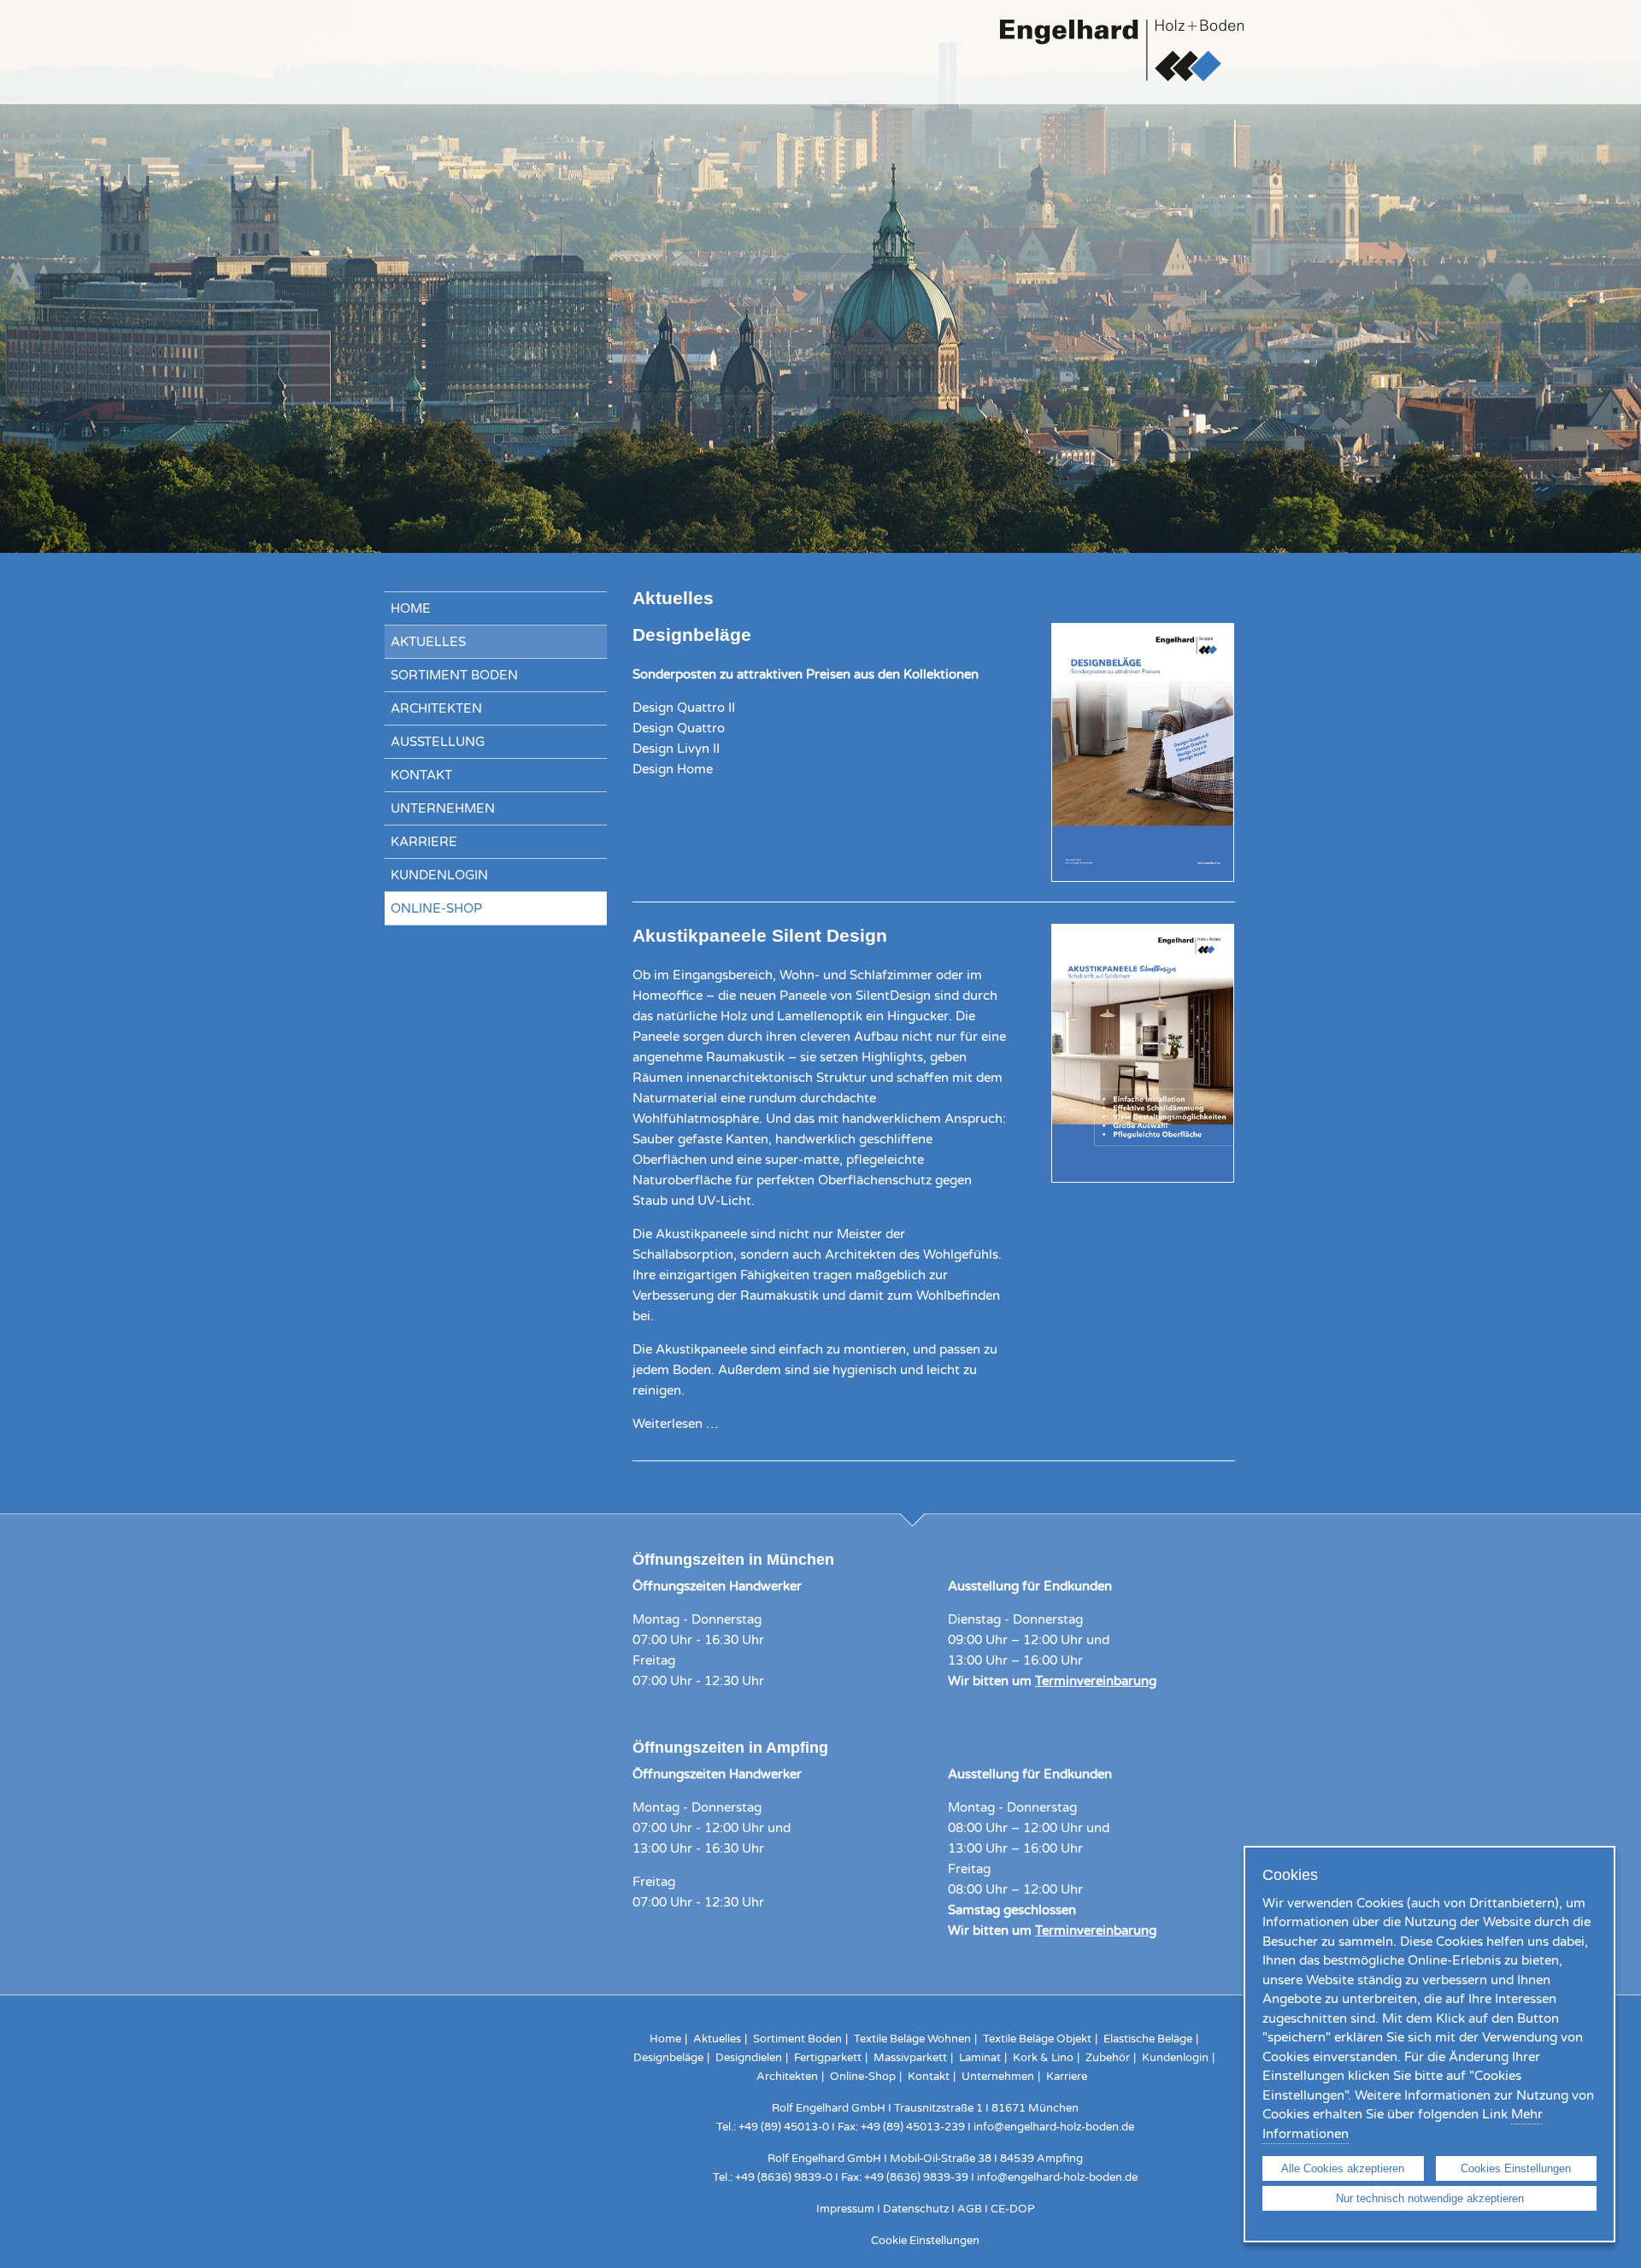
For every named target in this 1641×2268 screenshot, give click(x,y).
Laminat (980, 2058)
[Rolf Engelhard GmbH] (1122, 85)
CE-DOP (1013, 2209)
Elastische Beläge (1148, 2039)
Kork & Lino (1043, 2058)
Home (411, 608)
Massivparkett (910, 2058)
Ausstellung (438, 742)
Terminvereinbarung (1096, 1681)
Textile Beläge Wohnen (912, 2039)
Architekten (436, 708)
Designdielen (749, 2058)
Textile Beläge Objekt (1037, 2039)
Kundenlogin (439, 875)
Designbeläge (668, 2058)
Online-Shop (436, 908)
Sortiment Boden (454, 675)
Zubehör (1108, 2058)
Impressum (845, 2209)
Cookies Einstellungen (1516, 2168)
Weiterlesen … (676, 1424)
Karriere (424, 842)
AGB (970, 2209)
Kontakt (421, 775)
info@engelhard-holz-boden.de (1054, 2127)
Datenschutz (916, 2209)
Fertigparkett (828, 2058)
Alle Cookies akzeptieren (1343, 2168)
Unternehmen (443, 808)
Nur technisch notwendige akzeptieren (1430, 2198)
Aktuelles (428, 642)
